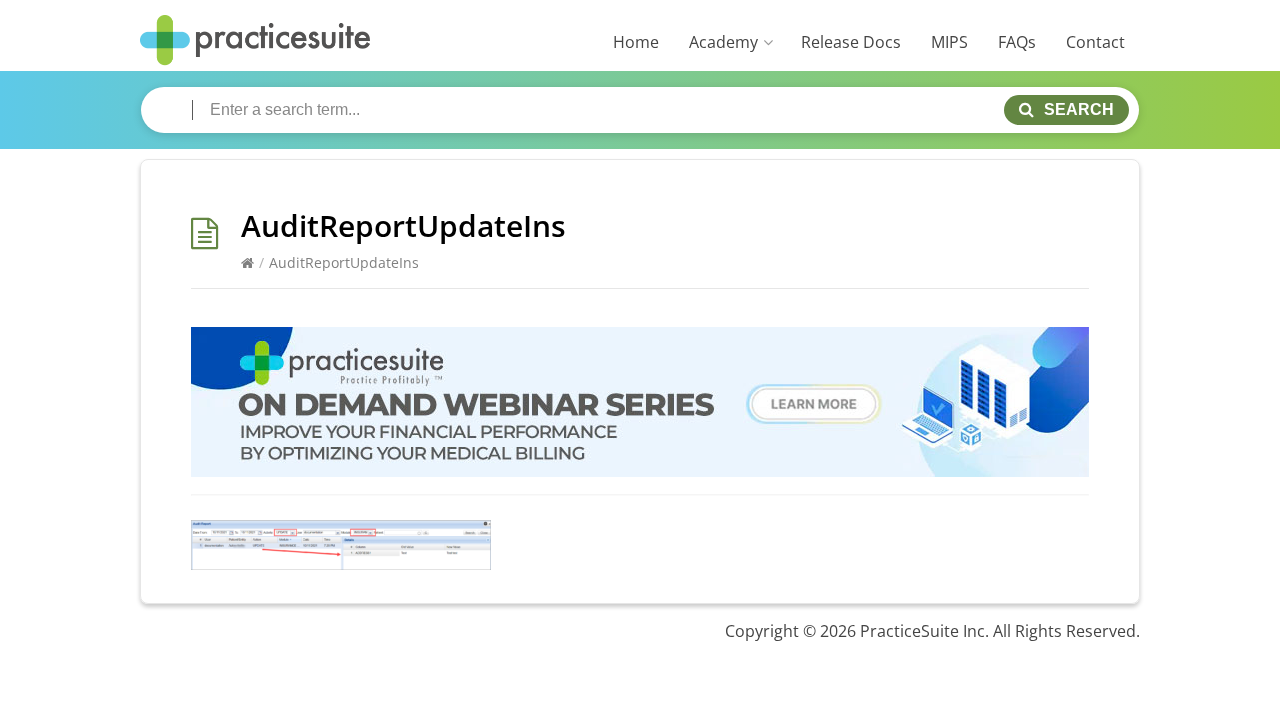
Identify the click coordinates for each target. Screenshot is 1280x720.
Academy (723, 42)
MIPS (949, 42)
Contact (1095, 42)
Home (636, 42)
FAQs (1017, 42)
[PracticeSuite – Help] (255, 40)
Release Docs (851, 42)
